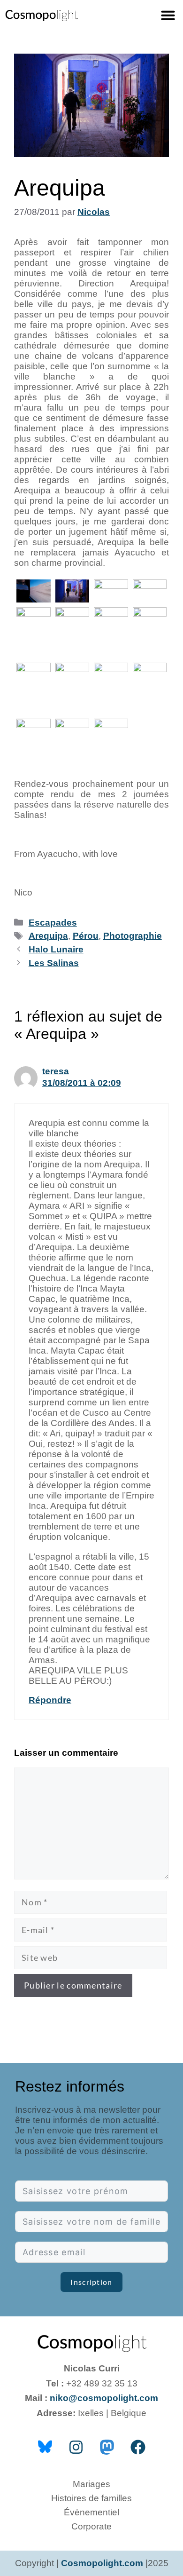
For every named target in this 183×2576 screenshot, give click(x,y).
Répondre (50, 1700)
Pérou (86, 936)
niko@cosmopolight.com (104, 2398)
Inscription (91, 2282)
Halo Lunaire (56, 949)
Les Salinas (54, 963)
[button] (168, 15)
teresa (56, 1071)
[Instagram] (76, 2447)
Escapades (53, 923)
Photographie (133, 936)
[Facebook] (138, 2447)
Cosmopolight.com (102, 2563)
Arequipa (48, 936)
